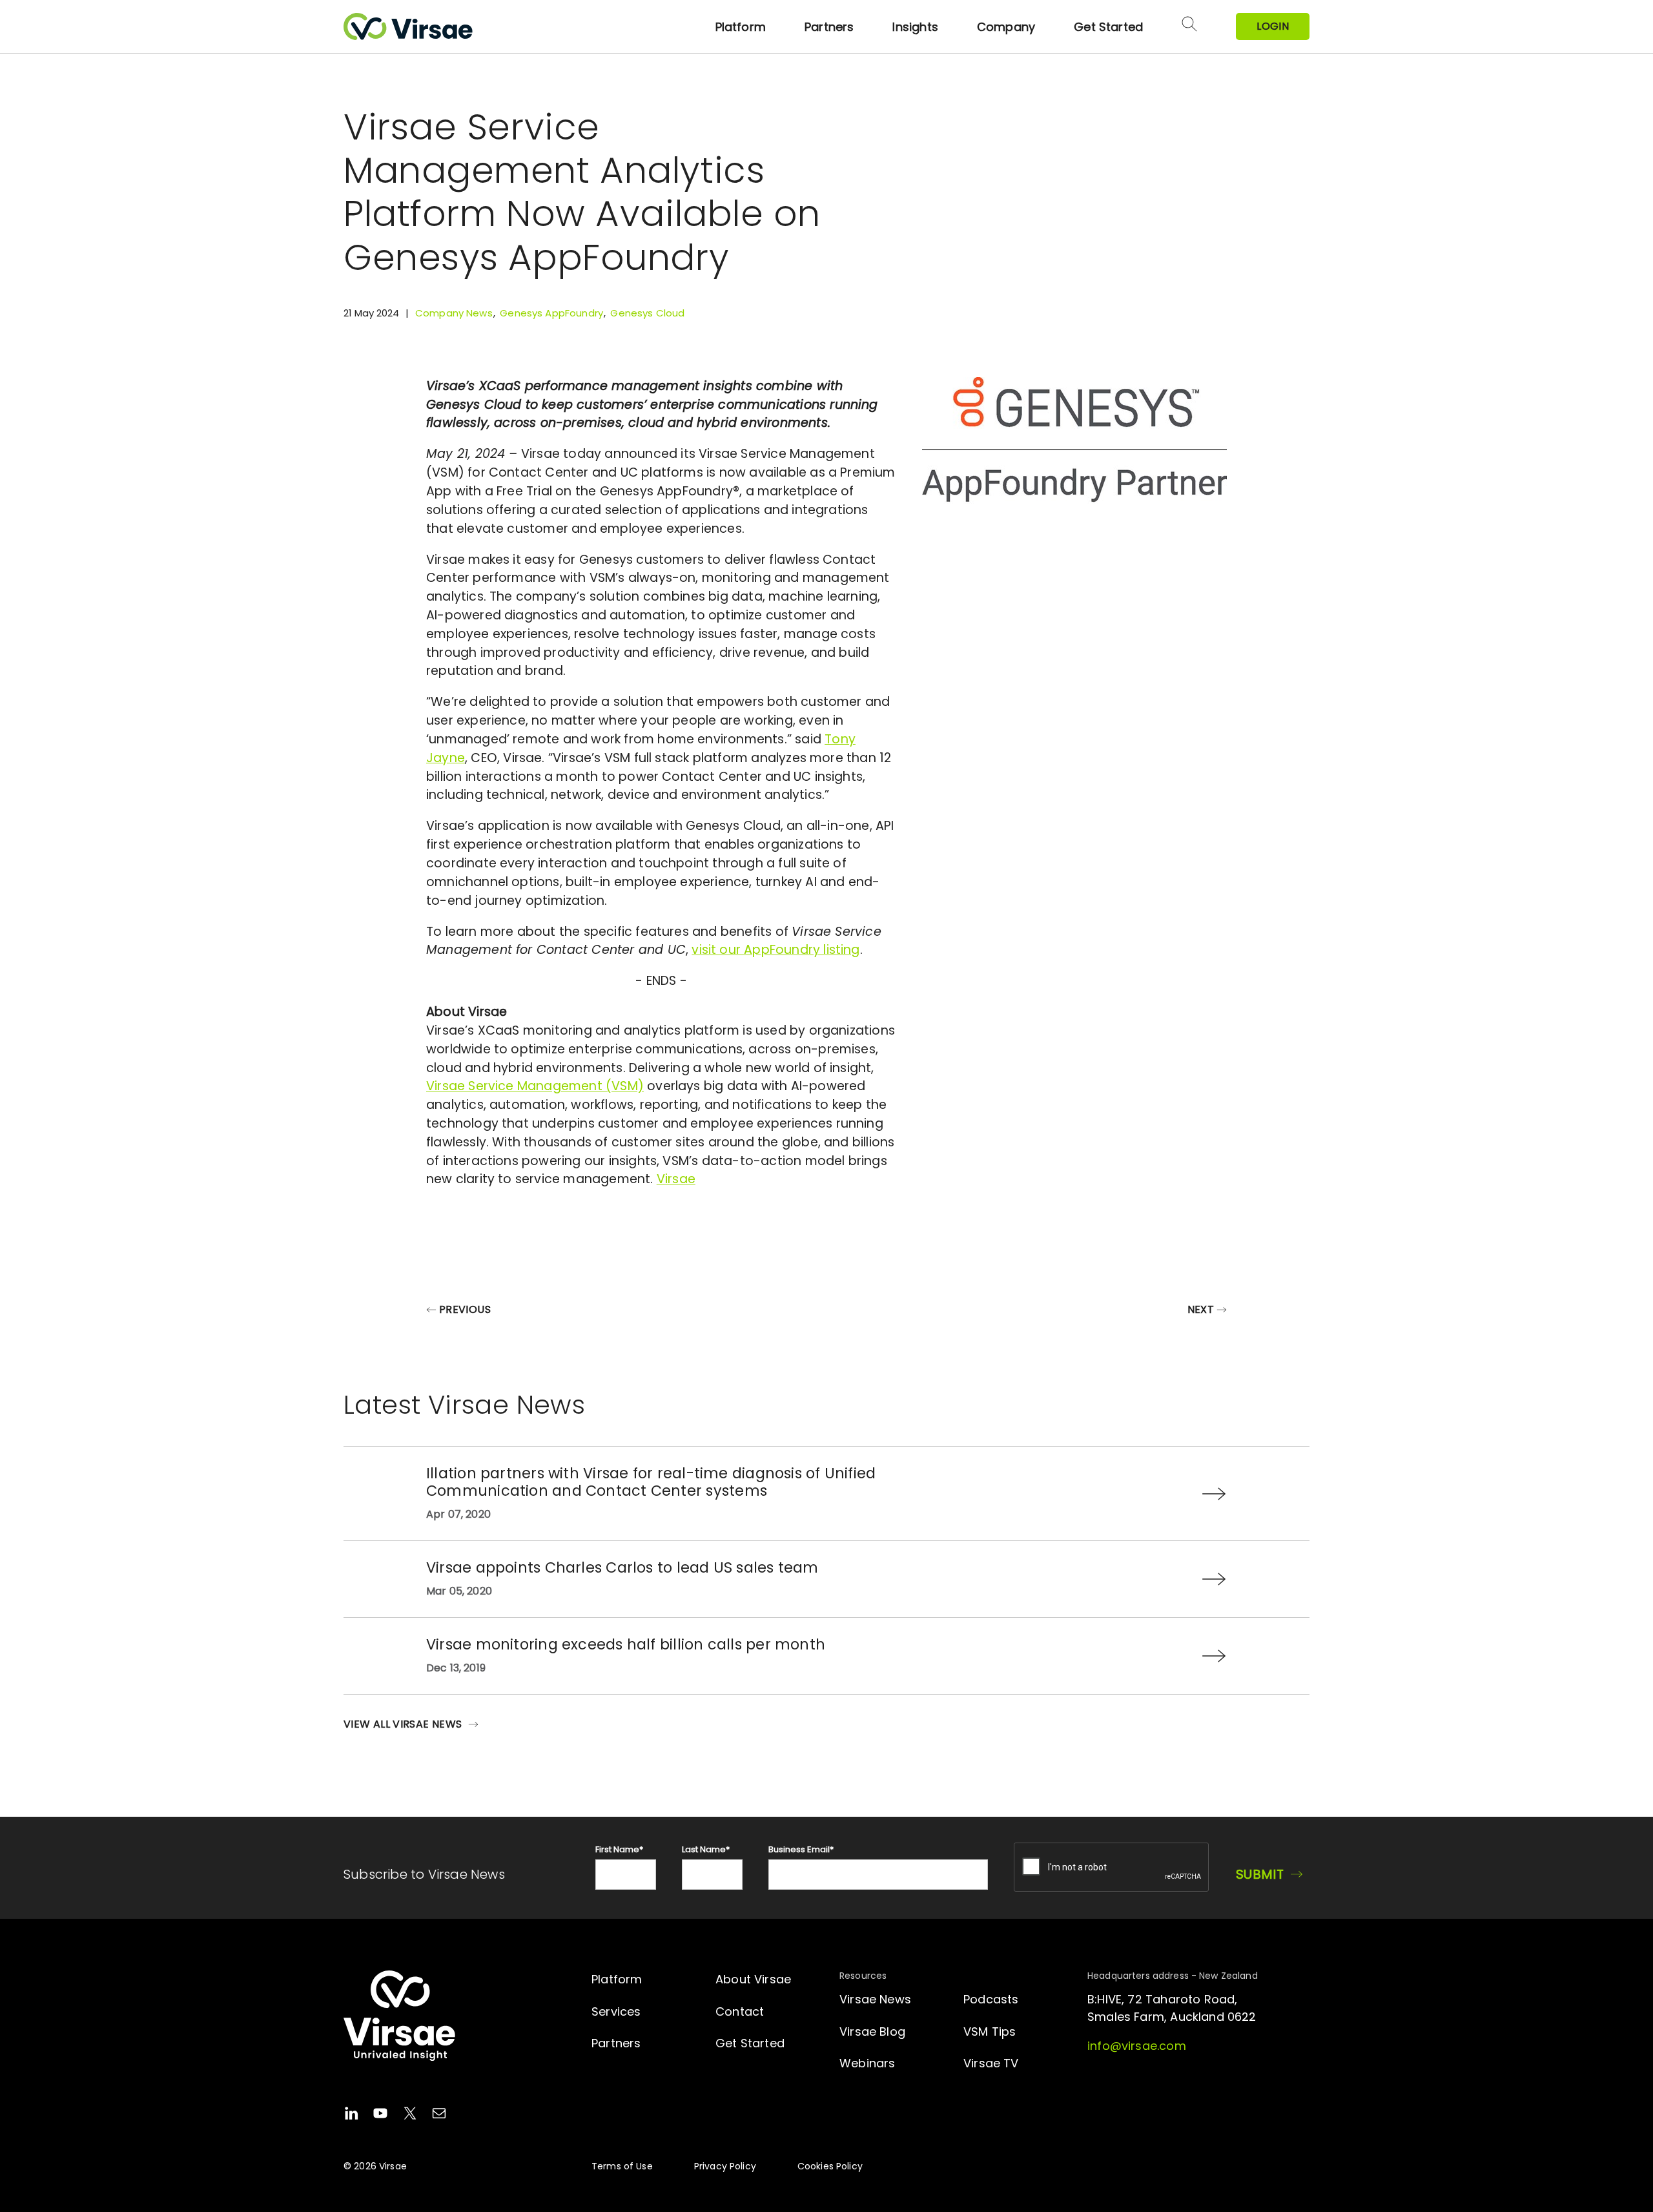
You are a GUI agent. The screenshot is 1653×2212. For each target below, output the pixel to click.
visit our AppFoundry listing (775, 950)
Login (1273, 26)
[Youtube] (380, 2115)
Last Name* (706, 1849)
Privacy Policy (725, 2166)
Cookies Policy (830, 2166)
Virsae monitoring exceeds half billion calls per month (626, 1644)
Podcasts (991, 1999)
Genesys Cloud (647, 313)
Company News (454, 313)
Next (1201, 1309)
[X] (410, 2115)
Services (616, 2011)
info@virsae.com (1137, 2046)
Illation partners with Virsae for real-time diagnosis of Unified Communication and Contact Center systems (651, 1482)
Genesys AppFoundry (551, 313)
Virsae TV (991, 2063)
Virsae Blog (872, 2031)
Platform (741, 27)
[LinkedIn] (351, 2115)
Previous (465, 1309)
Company (1006, 27)
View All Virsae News (403, 1724)
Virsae (676, 1179)
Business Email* (801, 1849)
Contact (740, 2011)
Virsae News (875, 1999)
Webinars (867, 2063)
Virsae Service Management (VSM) (535, 1086)
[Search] (1189, 26)
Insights (915, 27)
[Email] (439, 2115)
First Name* (619, 1849)
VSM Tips (990, 2031)
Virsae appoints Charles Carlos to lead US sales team (622, 1567)
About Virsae (753, 1979)
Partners (829, 27)
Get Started (1108, 27)
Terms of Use (622, 2166)
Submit (1260, 1874)
